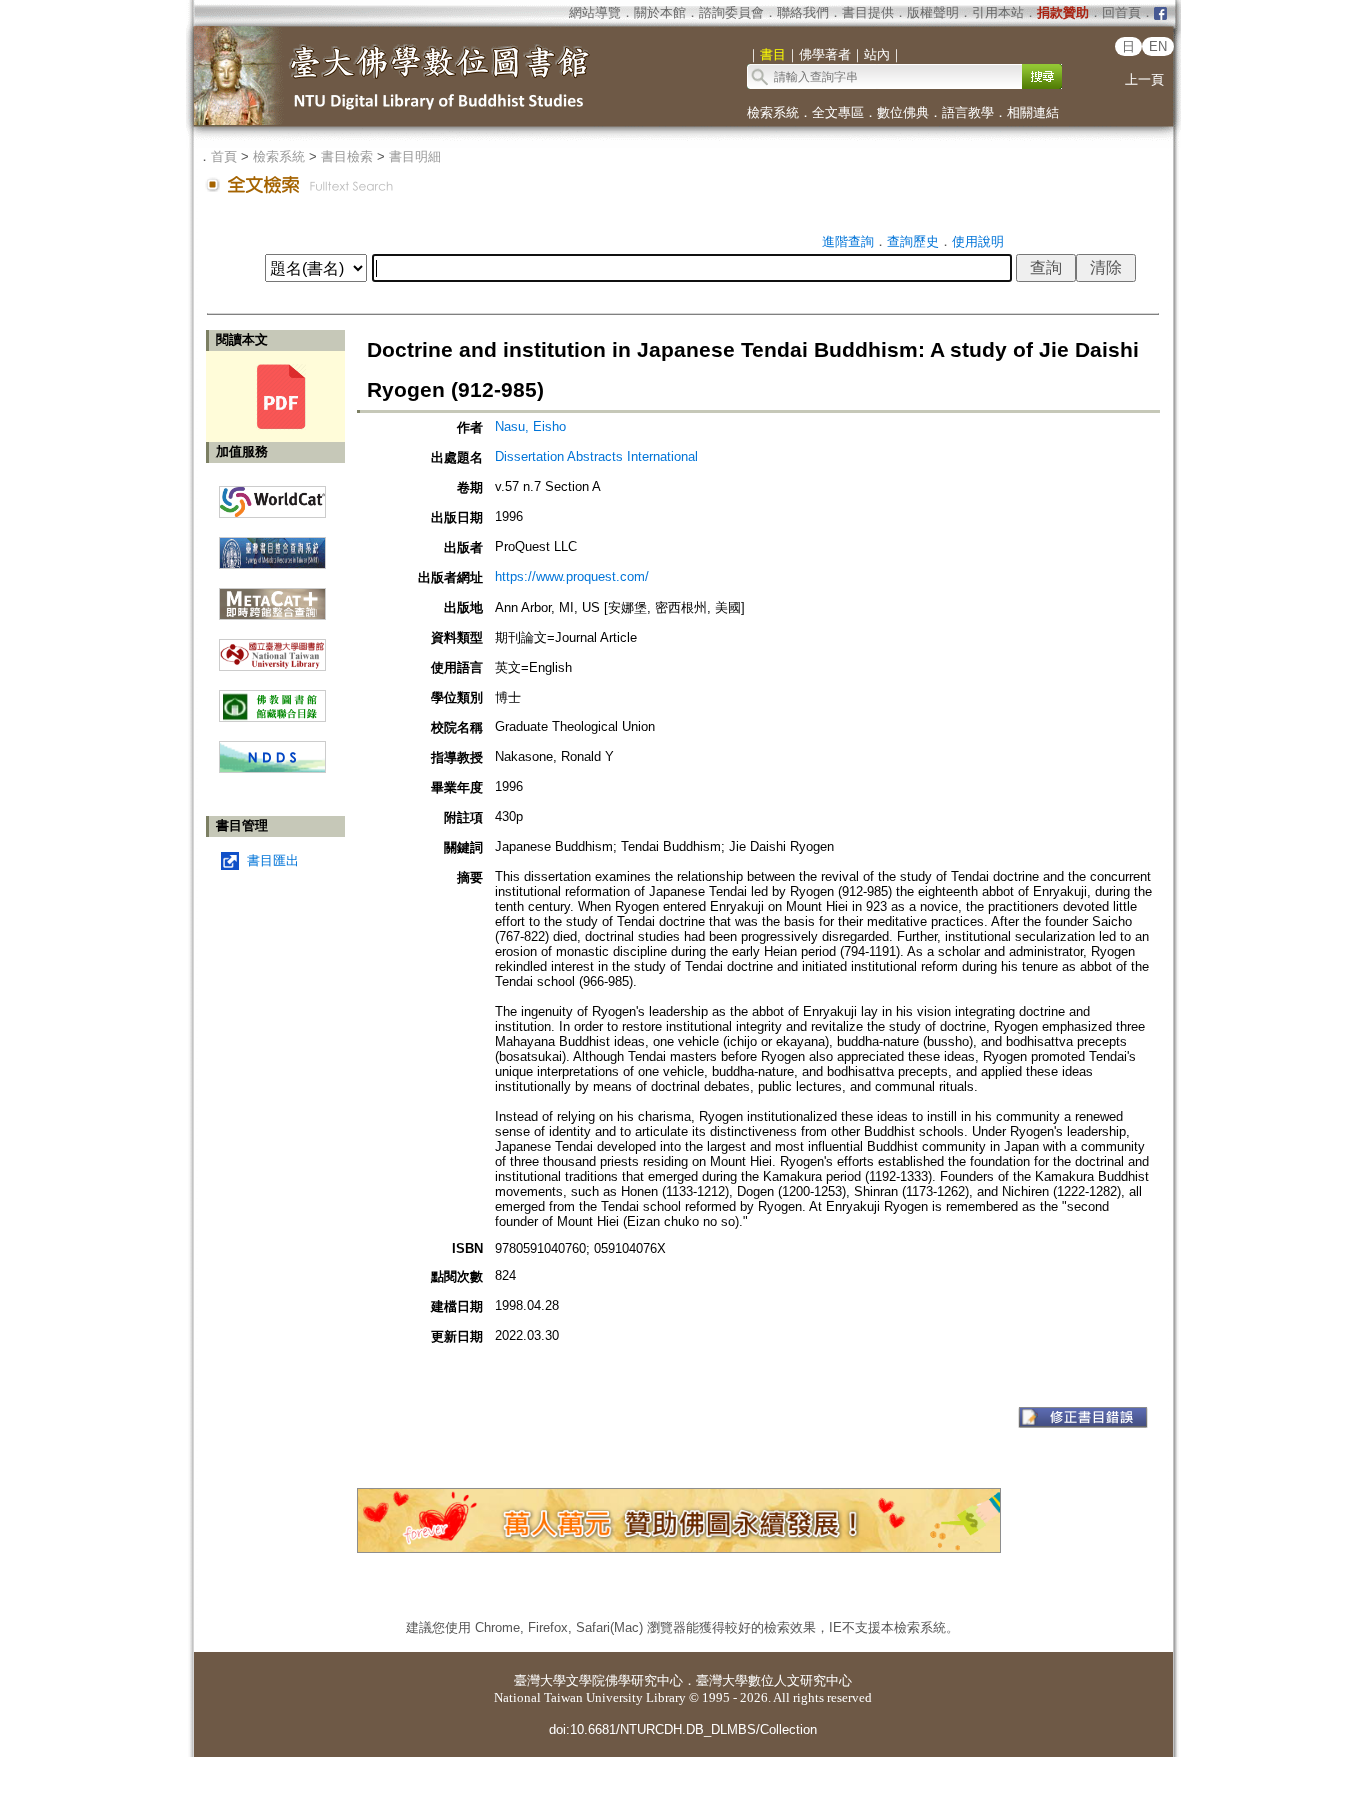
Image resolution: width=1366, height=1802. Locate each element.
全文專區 (838, 112)
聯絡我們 (803, 12)
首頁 (224, 156)
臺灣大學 (540, 1680)
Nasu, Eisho (530, 426)
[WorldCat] (272, 497)
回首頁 (1121, 12)
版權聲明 (933, 12)
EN (1158, 46)
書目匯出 (273, 860)
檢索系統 (773, 112)
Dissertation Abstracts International (596, 456)
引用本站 (998, 12)
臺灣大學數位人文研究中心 (774, 1680)
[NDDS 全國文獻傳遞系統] (272, 768)
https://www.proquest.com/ (572, 576)
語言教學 (968, 112)
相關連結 (1033, 112)
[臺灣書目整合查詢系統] (272, 545)
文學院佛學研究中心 (624, 1680)
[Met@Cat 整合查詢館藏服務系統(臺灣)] (272, 596)
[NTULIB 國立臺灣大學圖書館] (272, 647)
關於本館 (660, 12)
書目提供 (868, 12)
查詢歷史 (913, 241)
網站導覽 (595, 12)
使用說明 (978, 241)
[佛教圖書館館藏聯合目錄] (272, 698)
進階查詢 (848, 241)
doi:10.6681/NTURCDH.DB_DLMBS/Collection (683, 1729)
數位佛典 (903, 112)
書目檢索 (347, 156)
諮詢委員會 (731, 12)
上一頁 (1144, 79)
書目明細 (415, 156)
